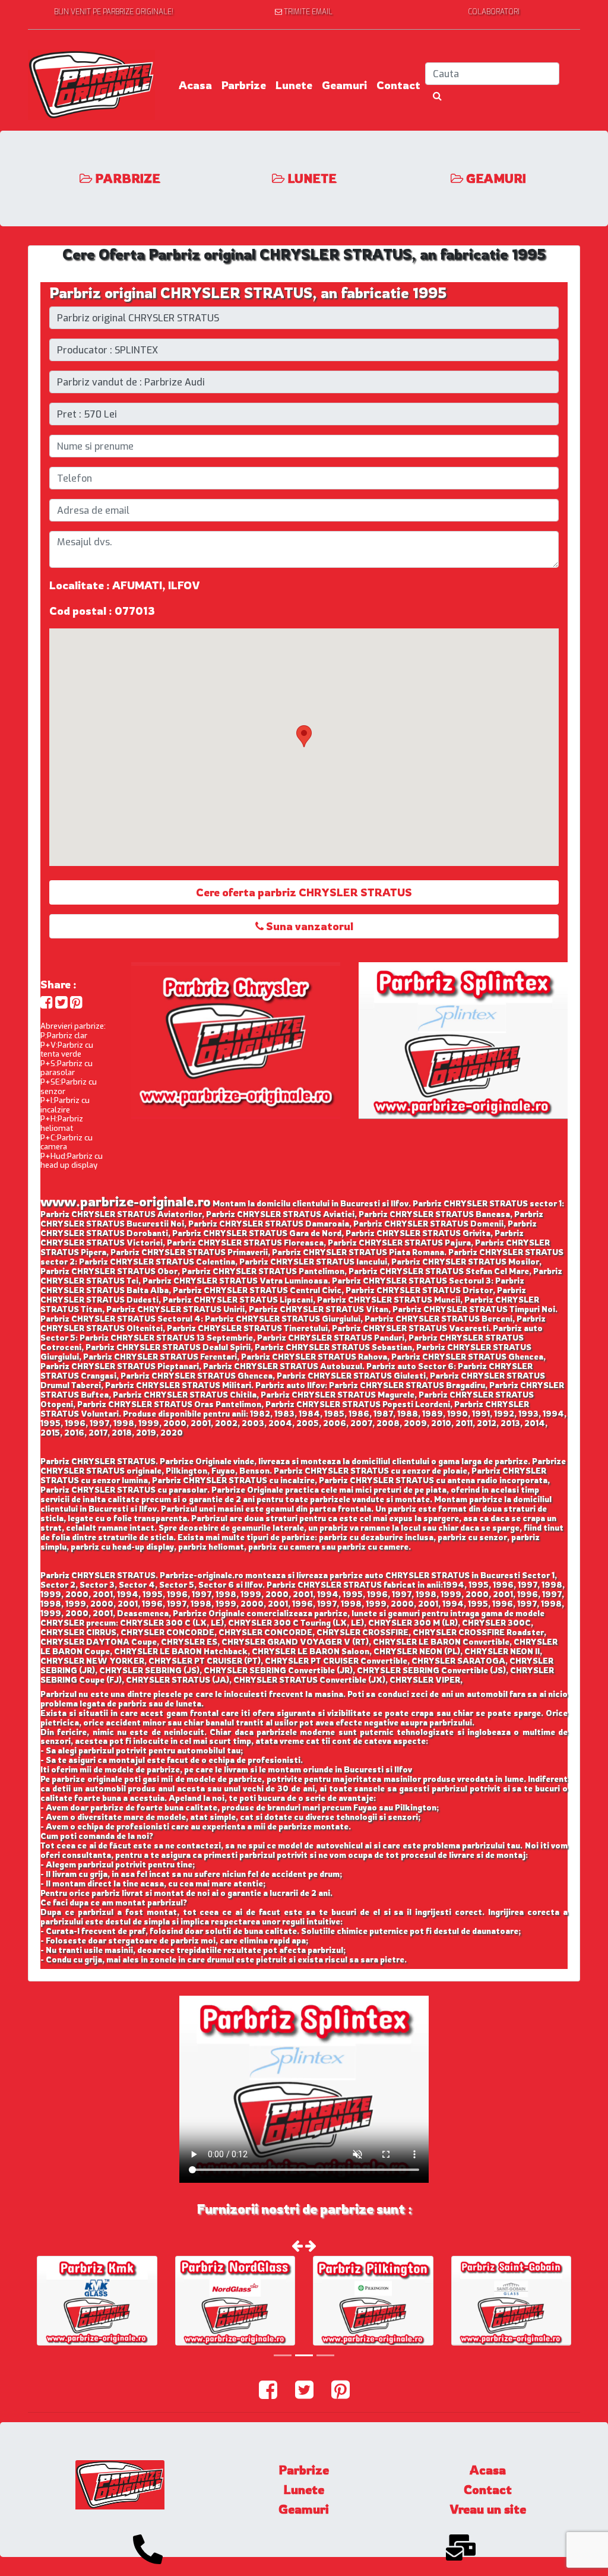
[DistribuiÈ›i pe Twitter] (61, 1002)
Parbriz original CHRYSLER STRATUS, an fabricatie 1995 (248, 293)
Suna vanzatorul (308, 926)
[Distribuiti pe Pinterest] (76, 1002)
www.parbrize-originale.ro (126, 1201)
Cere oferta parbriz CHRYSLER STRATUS (304, 892)
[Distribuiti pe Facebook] (47, 1002)
